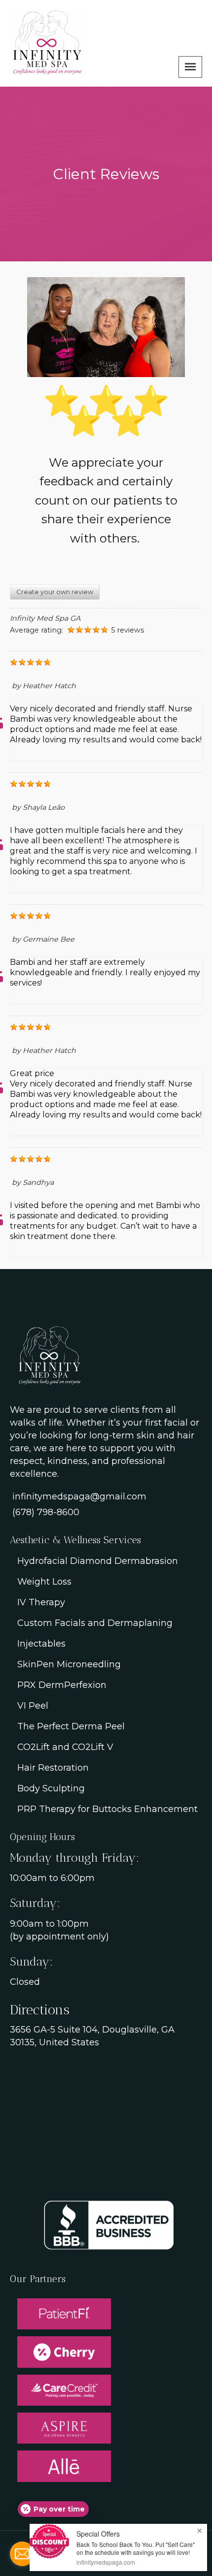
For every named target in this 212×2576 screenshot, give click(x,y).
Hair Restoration (53, 1768)
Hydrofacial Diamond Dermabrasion (98, 1561)
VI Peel (33, 1706)
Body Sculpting (51, 1788)
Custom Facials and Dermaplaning (95, 1623)
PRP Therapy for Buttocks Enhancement (107, 1809)
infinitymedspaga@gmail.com (79, 1496)
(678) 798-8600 (46, 1512)
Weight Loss (44, 1582)
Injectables (41, 1644)
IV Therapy (41, 1602)
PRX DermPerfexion (62, 1685)
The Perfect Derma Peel (71, 1726)
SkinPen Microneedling (69, 1664)
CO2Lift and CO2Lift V (65, 1747)
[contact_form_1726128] (22, 2554)
